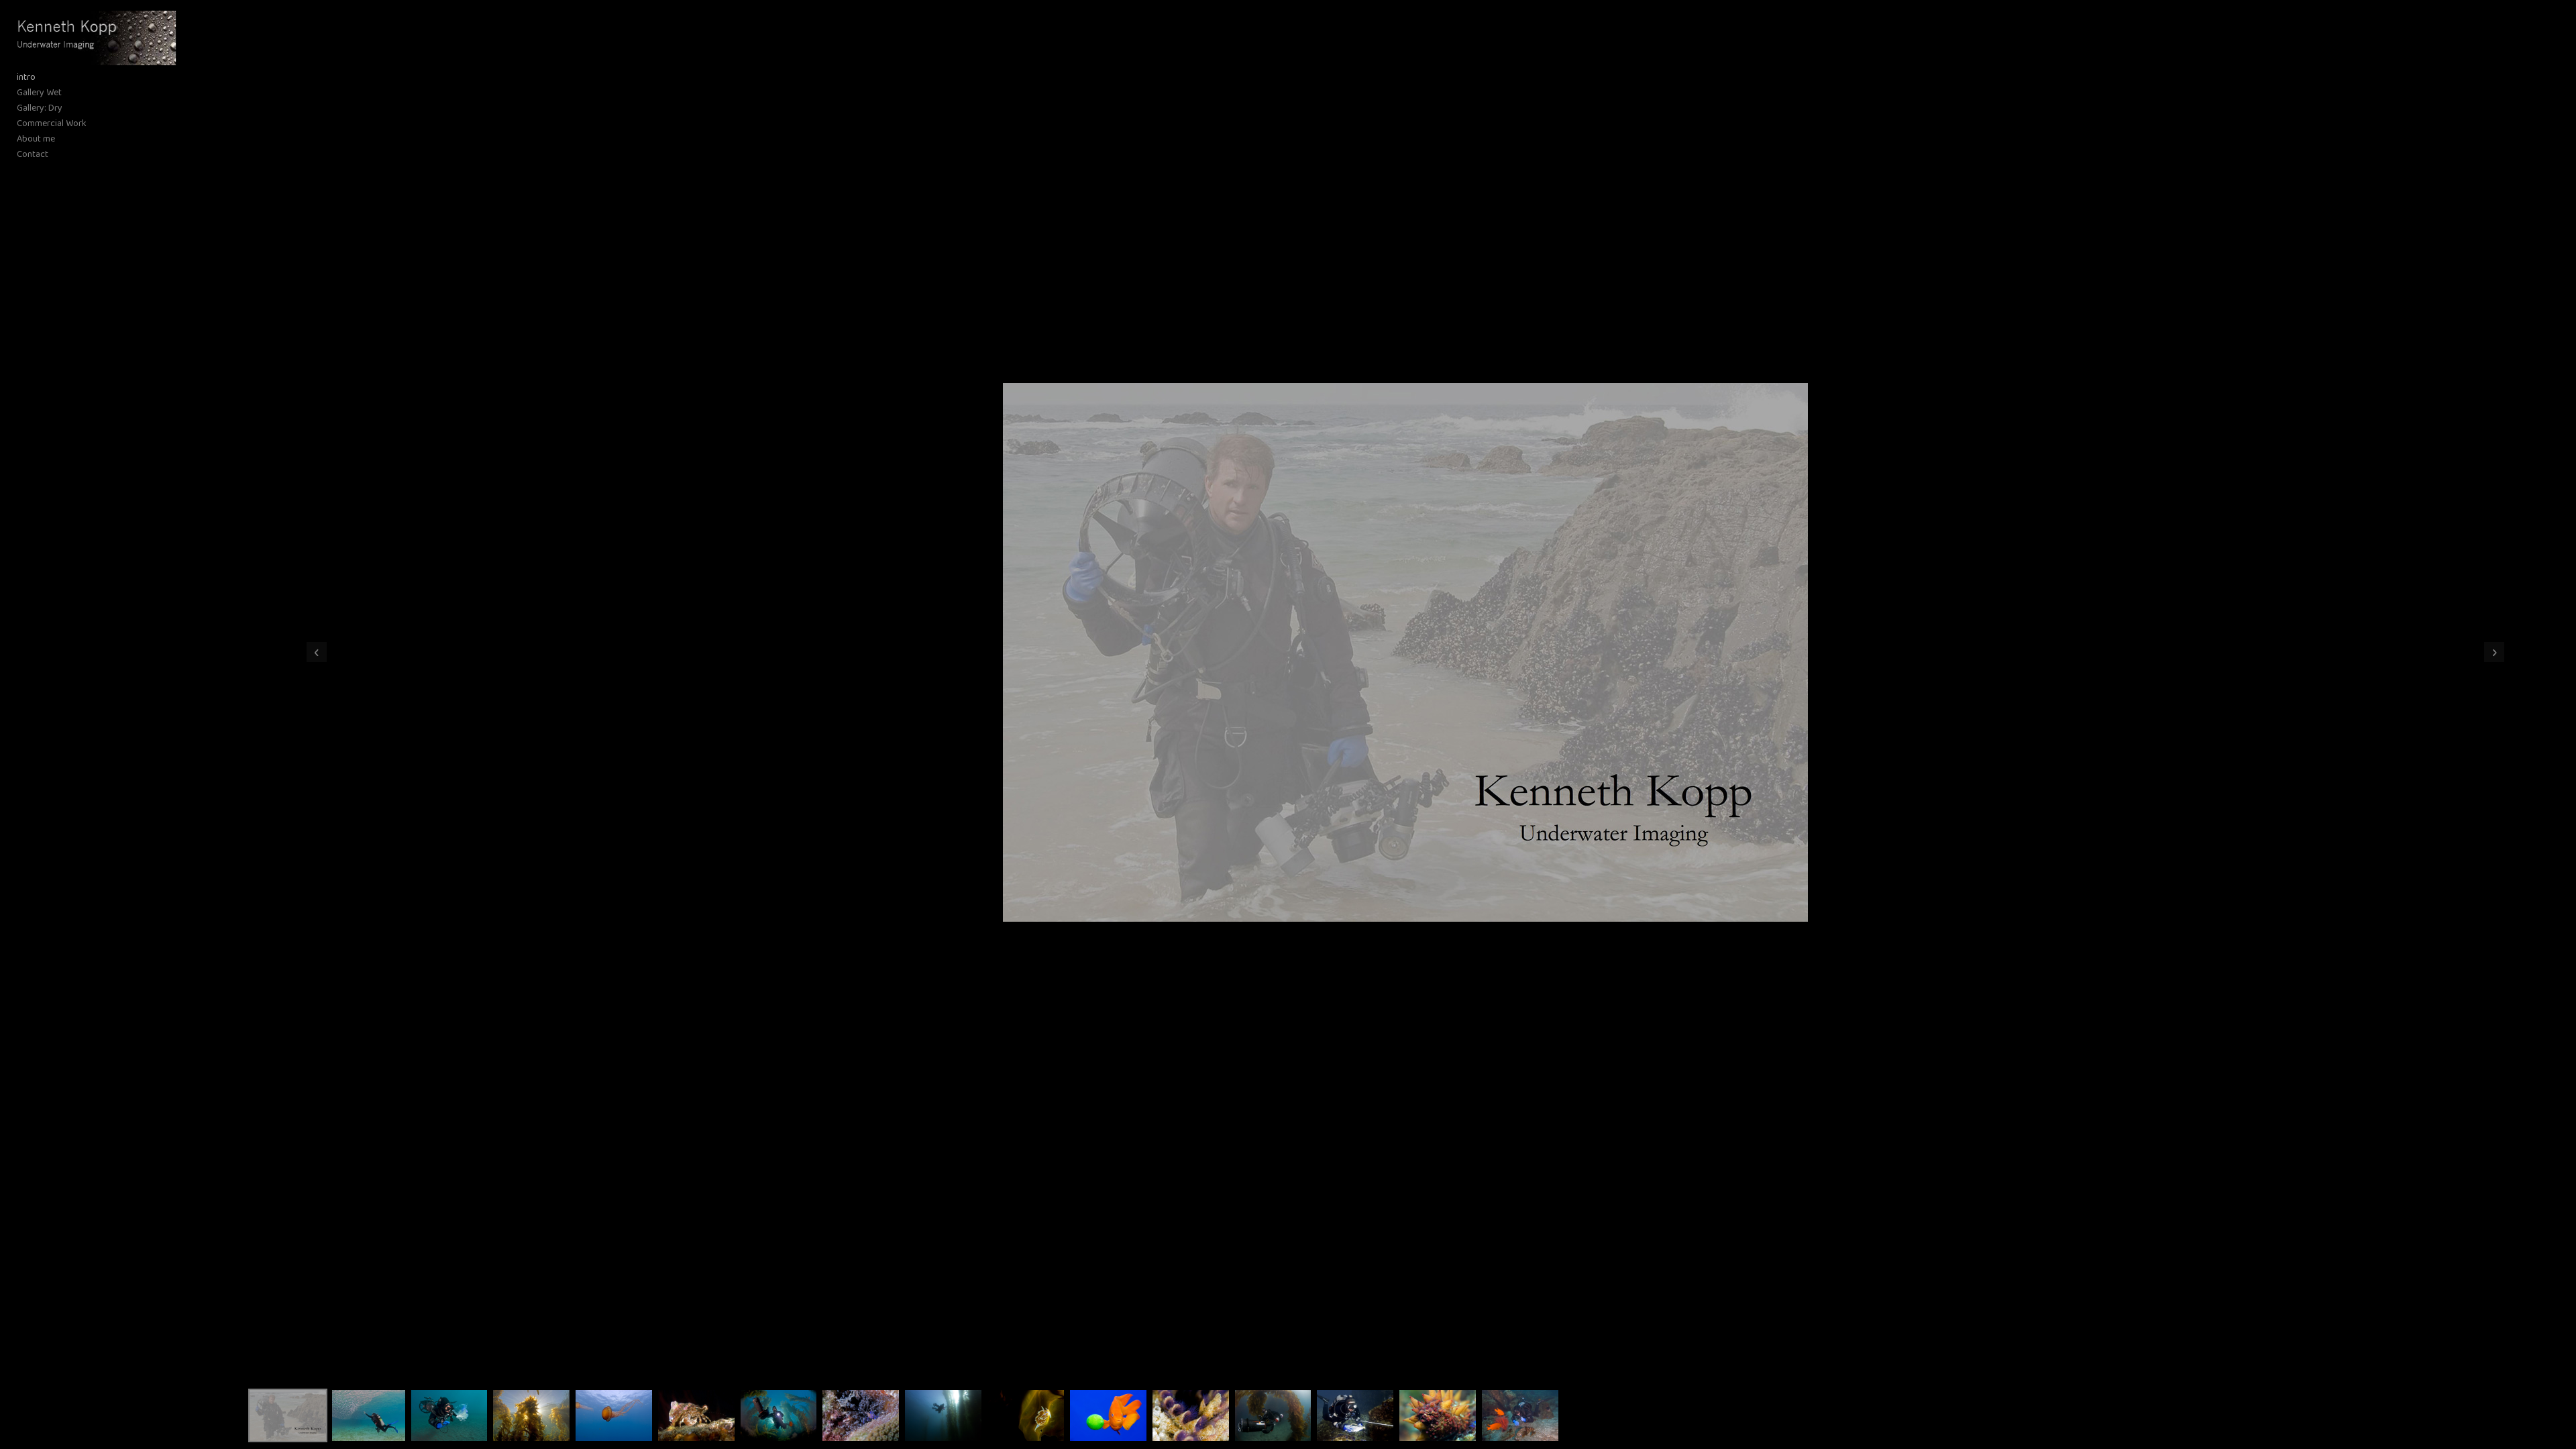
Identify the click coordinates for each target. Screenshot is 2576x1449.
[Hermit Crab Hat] (696, 1415)
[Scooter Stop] (943, 1415)
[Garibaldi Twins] (1520, 1415)
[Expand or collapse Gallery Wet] (71, 93)
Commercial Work (52, 124)
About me (36, 139)
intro (26, 77)
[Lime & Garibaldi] (1108, 1415)
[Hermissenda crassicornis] (1026, 1415)
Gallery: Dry (40, 108)
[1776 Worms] (1191, 1415)
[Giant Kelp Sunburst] (531, 1415)
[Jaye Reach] (369, 1415)
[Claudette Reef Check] (1355, 1415)
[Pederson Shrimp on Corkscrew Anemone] (861, 1415)
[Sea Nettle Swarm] (614, 1415)
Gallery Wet (39, 93)
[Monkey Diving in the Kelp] (1273, 1415)
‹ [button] (317, 652)
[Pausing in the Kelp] (779, 1415)
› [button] (2494, 652)
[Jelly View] (449, 1415)
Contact (33, 155)
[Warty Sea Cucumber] (1438, 1415)
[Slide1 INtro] (288, 1415)
